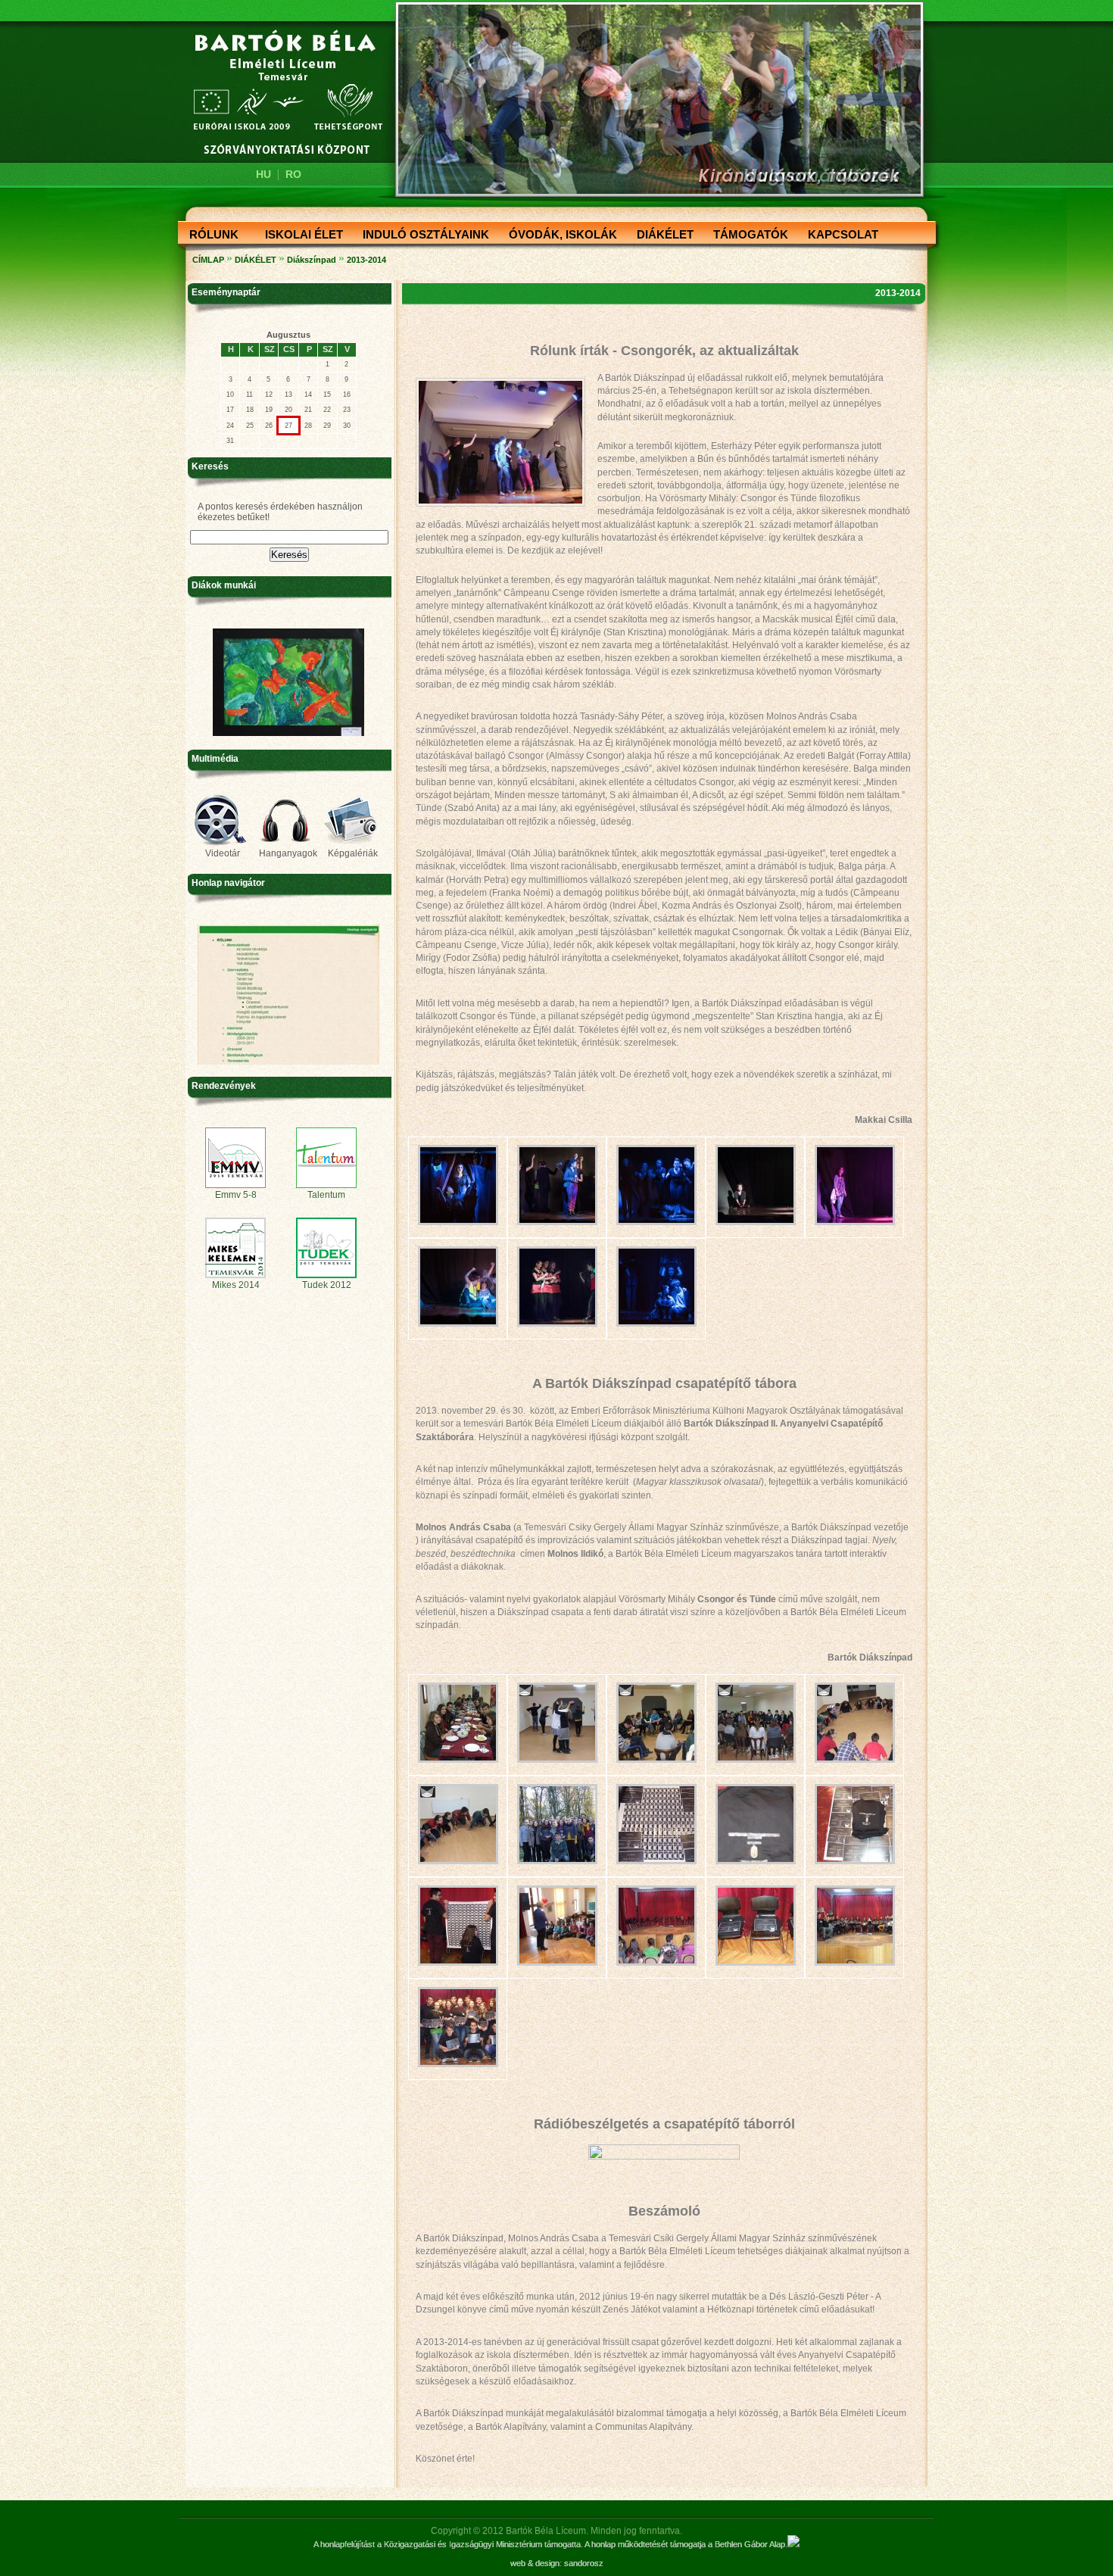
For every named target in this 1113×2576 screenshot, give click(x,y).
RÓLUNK (209, 235)
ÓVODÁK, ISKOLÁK (558, 235)
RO (293, 174)
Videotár (223, 853)
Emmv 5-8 (236, 1195)
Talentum (326, 1195)
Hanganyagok (288, 853)
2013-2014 (366, 260)
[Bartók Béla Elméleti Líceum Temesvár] (278, 92)
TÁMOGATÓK (746, 235)
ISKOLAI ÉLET (299, 235)
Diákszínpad (312, 260)
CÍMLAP (208, 260)
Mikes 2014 (236, 1285)
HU (263, 174)
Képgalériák (353, 853)
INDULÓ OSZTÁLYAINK (421, 235)
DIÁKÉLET (661, 235)
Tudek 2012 (327, 1285)
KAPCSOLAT (839, 235)
